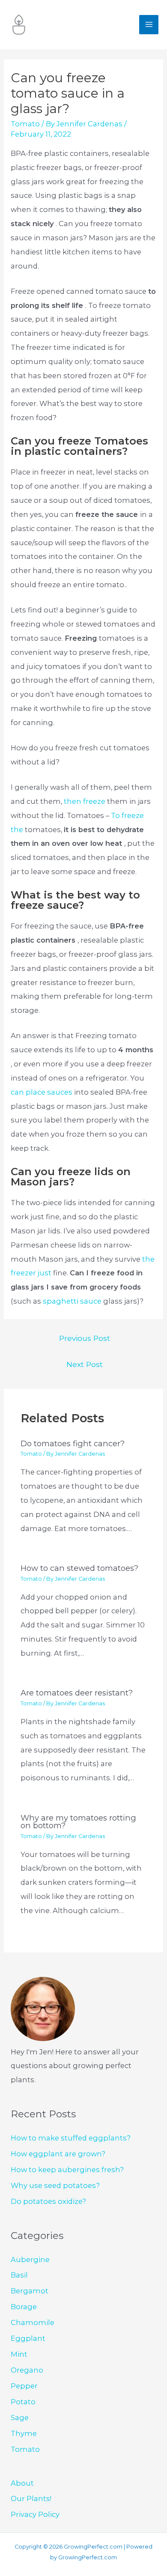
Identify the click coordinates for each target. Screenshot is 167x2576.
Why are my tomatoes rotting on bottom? (78, 1822)
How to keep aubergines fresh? (67, 2170)
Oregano (27, 2370)
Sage (20, 2418)
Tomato (25, 124)
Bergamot (30, 2291)
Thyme (24, 2433)
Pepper (24, 2386)
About (22, 2483)
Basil (19, 2275)
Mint (19, 2354)
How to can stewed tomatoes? (79, 1568)
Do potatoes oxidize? (48, 2201)
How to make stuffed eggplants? (71, 2138)
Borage (24, 2307)
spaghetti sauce (73, 1301)
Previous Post (85, 1338)
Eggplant (28, 2338)
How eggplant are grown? (58, 2154)
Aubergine (30, 2260)
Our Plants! (31, 2498)
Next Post (85, 1364)
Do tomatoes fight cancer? (73, 1443)
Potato (23, 2402)
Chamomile (33, 2322)
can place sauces (42, 1092)
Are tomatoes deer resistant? (77, 1693)
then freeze (85, 801)
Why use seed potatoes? (55, 2185)
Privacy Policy (35, 2514)
